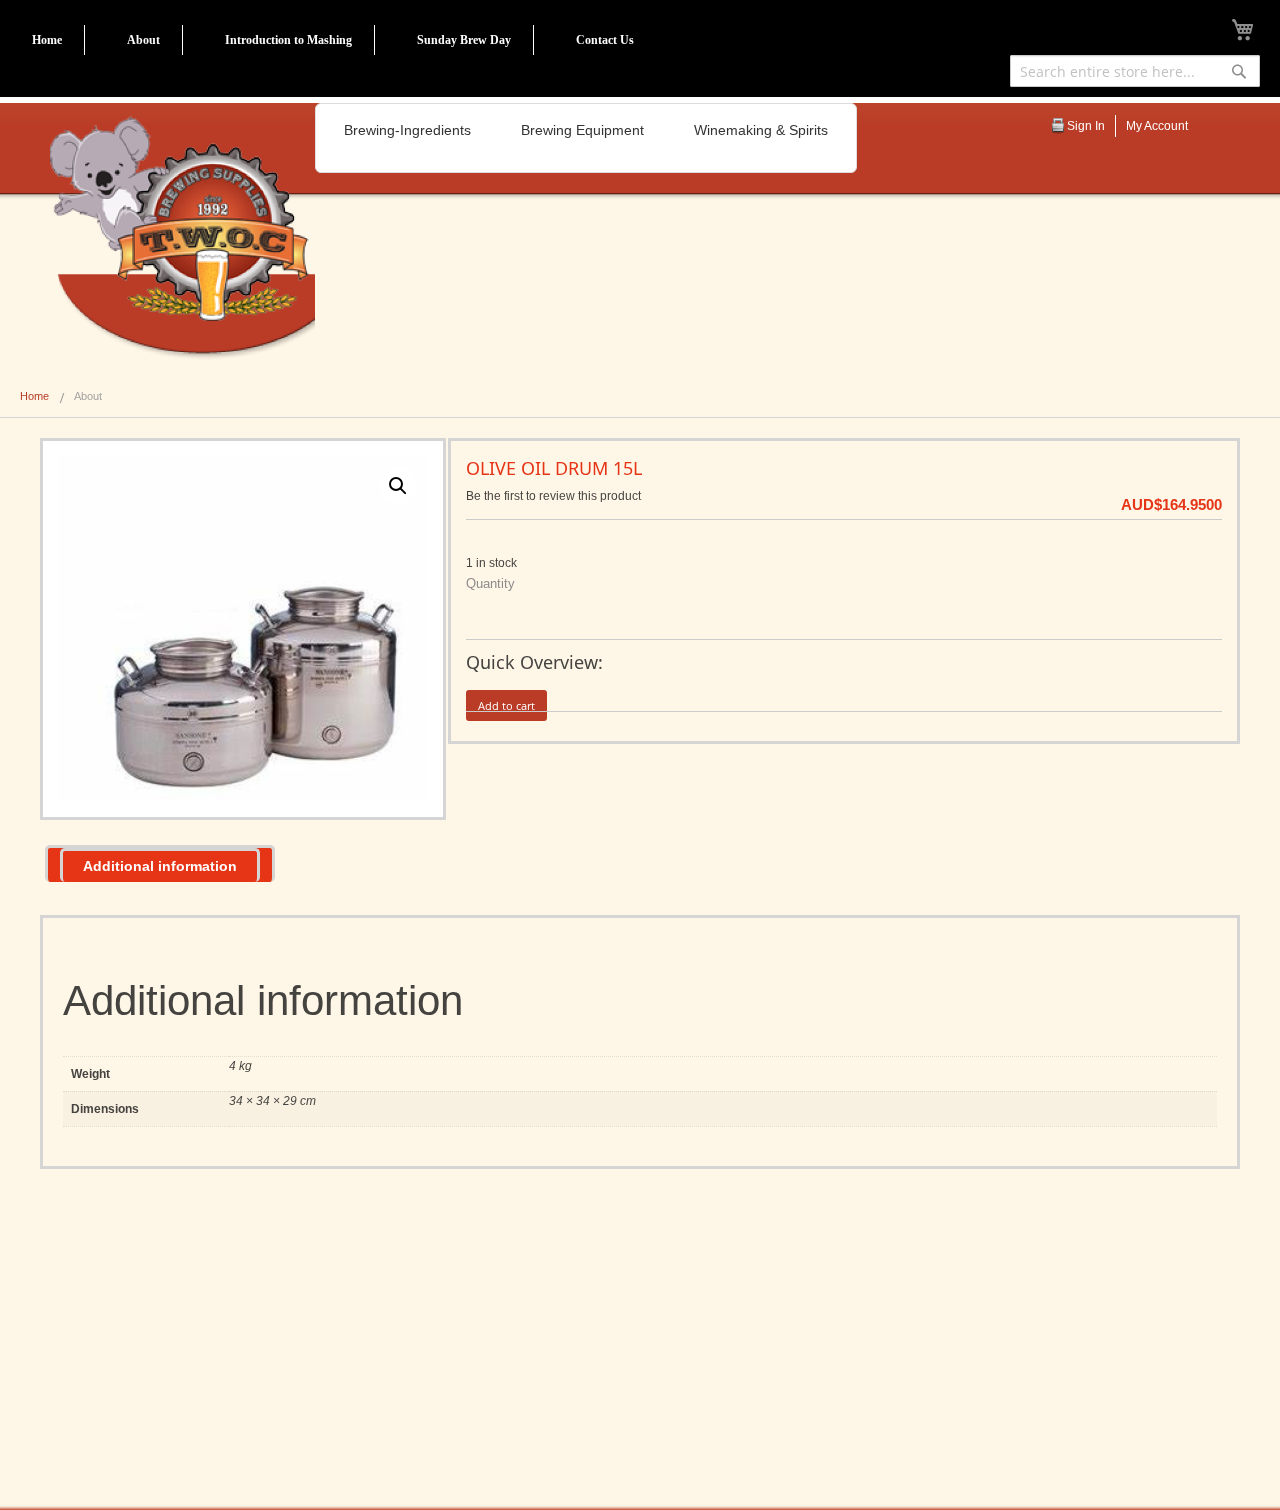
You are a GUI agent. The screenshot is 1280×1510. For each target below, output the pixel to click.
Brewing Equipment (582, 130)
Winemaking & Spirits (761, 130)
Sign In (1086, 126)
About (143, 40)
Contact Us (605, 40)
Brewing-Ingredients (407, 130)
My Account (1157, 126)
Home (47, 40)
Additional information (160, 866)
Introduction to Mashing (288, 40)
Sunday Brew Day (464, 40)
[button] (398, 486)
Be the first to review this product (553, 496)
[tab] (160, 863)
